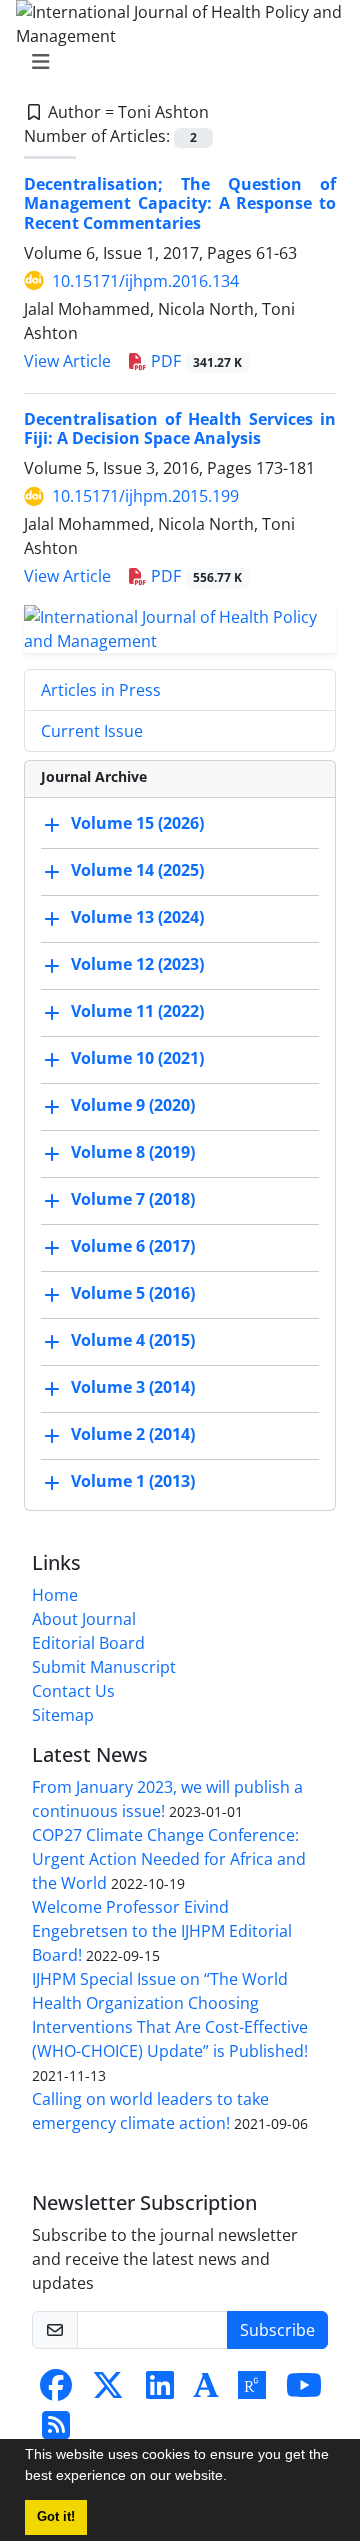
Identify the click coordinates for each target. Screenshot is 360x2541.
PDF (194, 361)
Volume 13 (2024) (137, 918)
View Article (67, 361)
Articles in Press (101, 690)
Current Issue (92, 731)
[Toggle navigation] (174, 62)
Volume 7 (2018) (133, 1200)
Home (55, 1595)
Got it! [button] (56, 2517)
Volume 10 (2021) (137, 1059)
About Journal (84, 1619)
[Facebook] (56, 2391)
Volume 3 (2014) (133, 1388)
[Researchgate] (252, 2391)
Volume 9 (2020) (133, 1106)
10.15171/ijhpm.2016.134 (145, 281)
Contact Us (73, 1691)
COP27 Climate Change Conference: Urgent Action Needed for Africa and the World (169, 1859)
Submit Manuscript (104, 1667)
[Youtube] (304, 2391)
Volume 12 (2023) (137, 965)
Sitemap (63, 1715)
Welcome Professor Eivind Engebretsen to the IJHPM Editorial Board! (162, 1931)
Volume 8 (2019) (133, 1153)
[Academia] (206, 2391)
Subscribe (277, 2330)
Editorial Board (88, 1643)
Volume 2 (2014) (133, 1435)
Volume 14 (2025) (137, 871)
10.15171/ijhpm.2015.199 (145, 496)
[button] (234, 2478)
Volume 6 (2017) (133, 1247)
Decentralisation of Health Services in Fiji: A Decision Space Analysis (180, 428)
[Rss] (56, 2431)
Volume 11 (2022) (137, 1012)
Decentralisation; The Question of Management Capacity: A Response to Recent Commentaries (180, 203)
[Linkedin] (160, 2391)
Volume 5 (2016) (133, 1294)
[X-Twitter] (108, 2391)
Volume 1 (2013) (133, 1482)
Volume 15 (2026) (137, 824)
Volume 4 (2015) (133, 1341)
